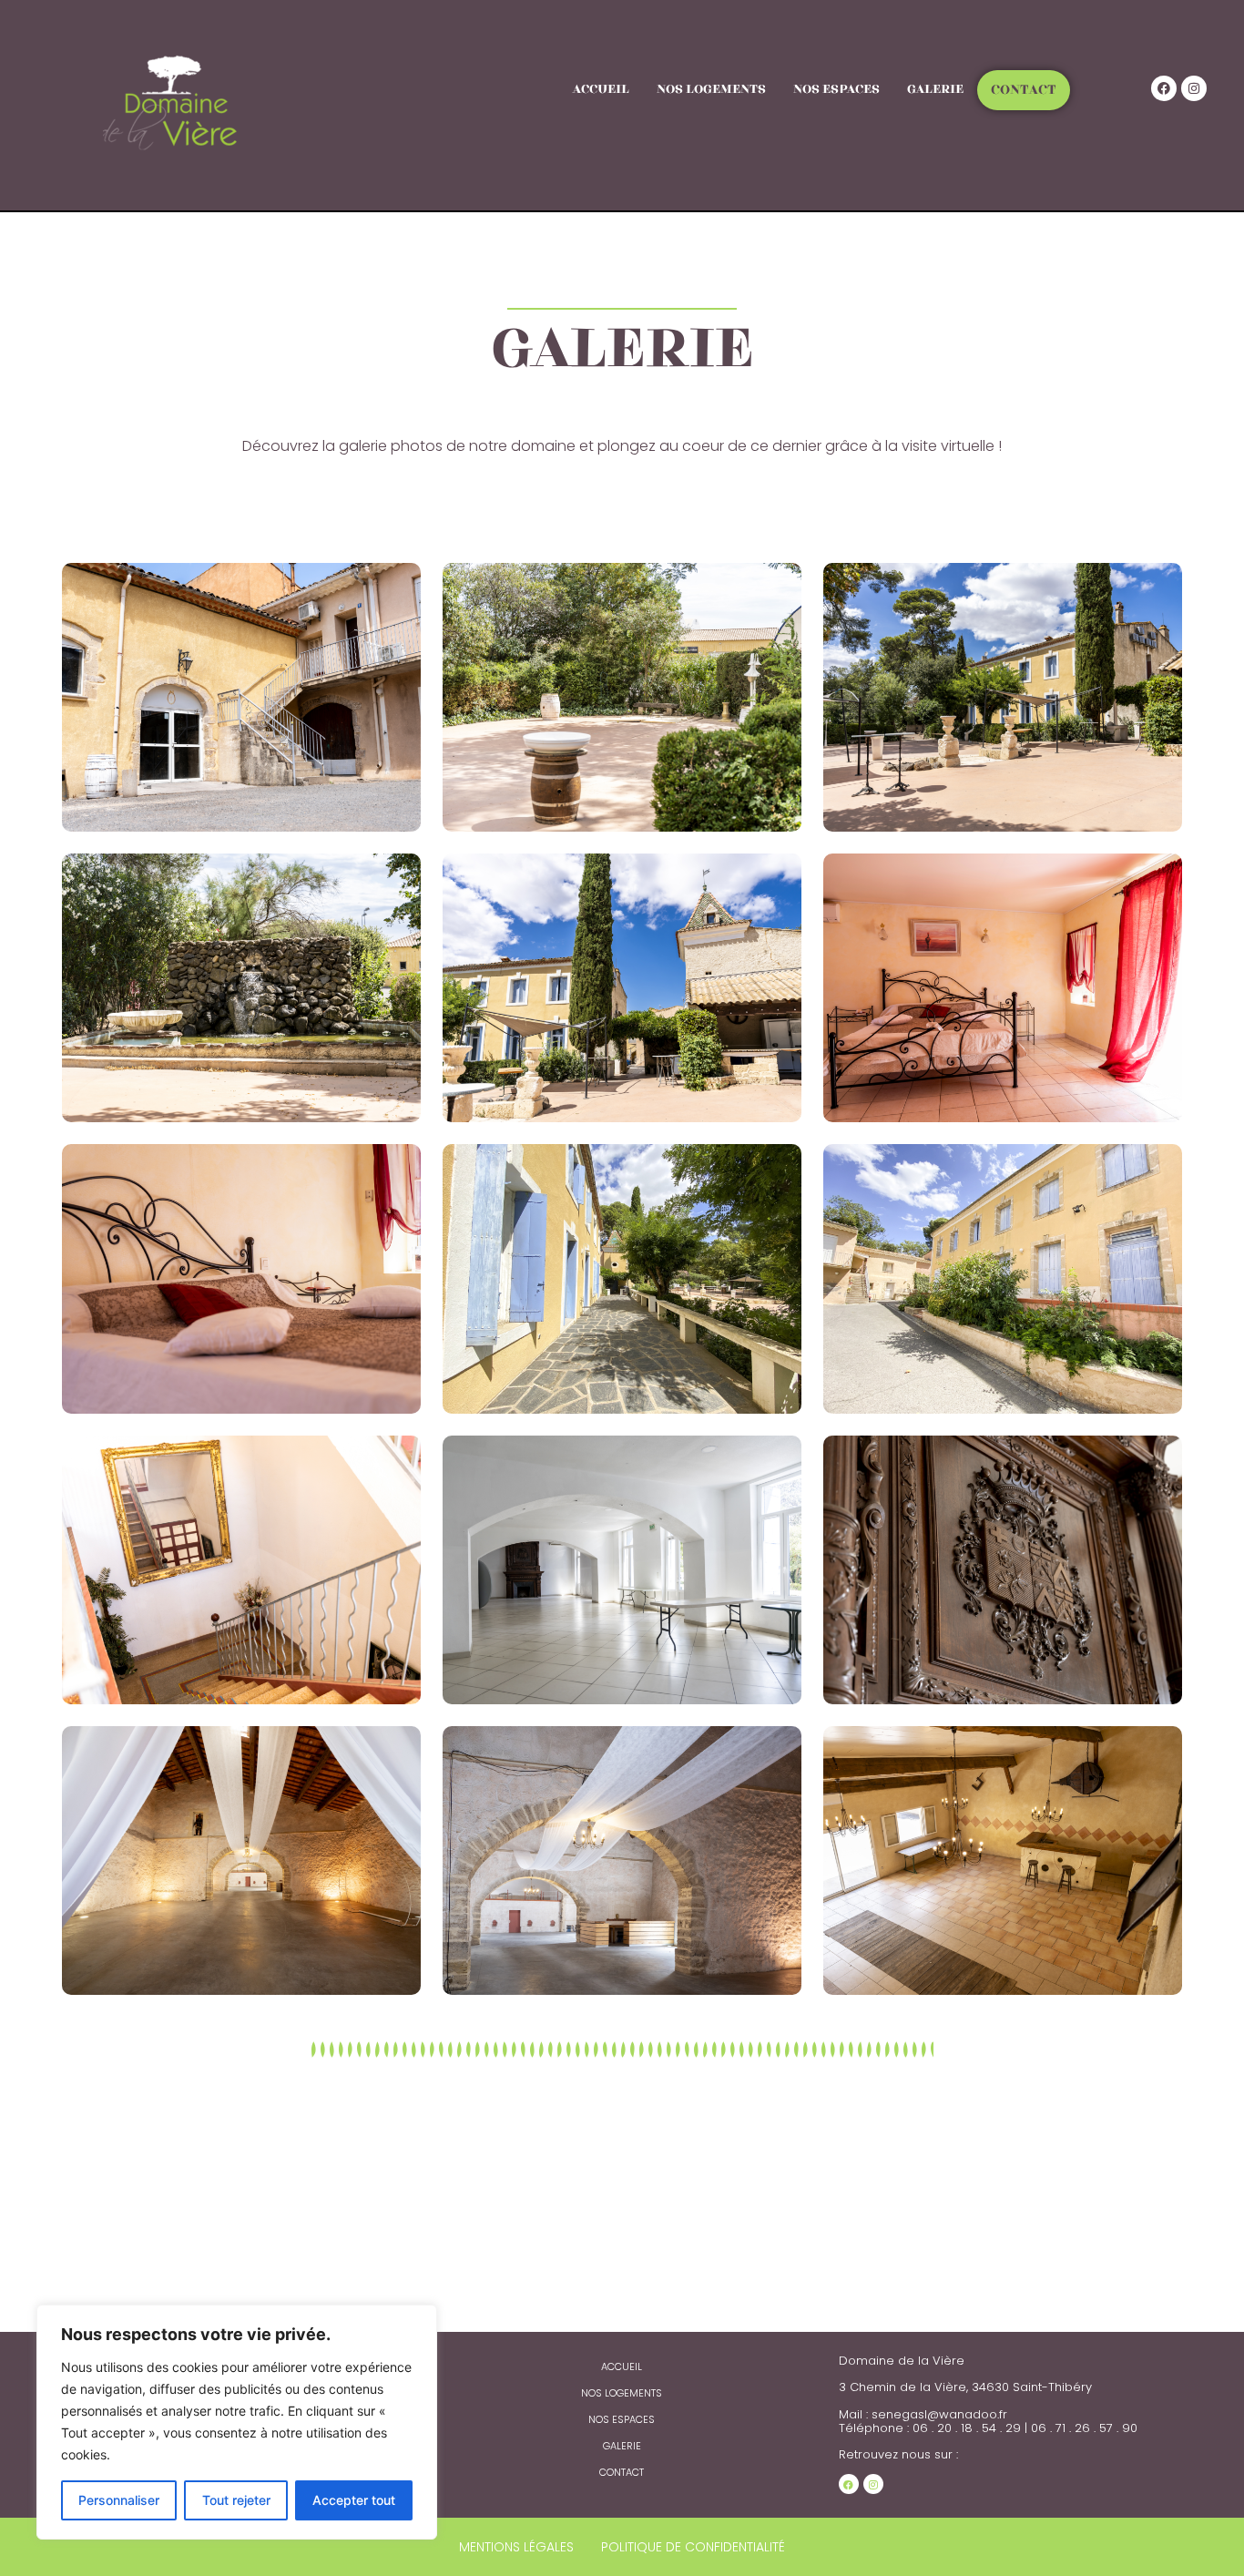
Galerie (935, 89)
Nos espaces (836, 89)
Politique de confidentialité (693, 2547)
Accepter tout (354, 2500)
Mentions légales (516, 2547)
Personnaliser (119, 2500)
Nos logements (711, 89)
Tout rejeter (236, 2500)
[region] (237, 2422)
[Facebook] (1164, 88)
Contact (1024, 90)
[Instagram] (1194, 88)
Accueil (601, 89)
